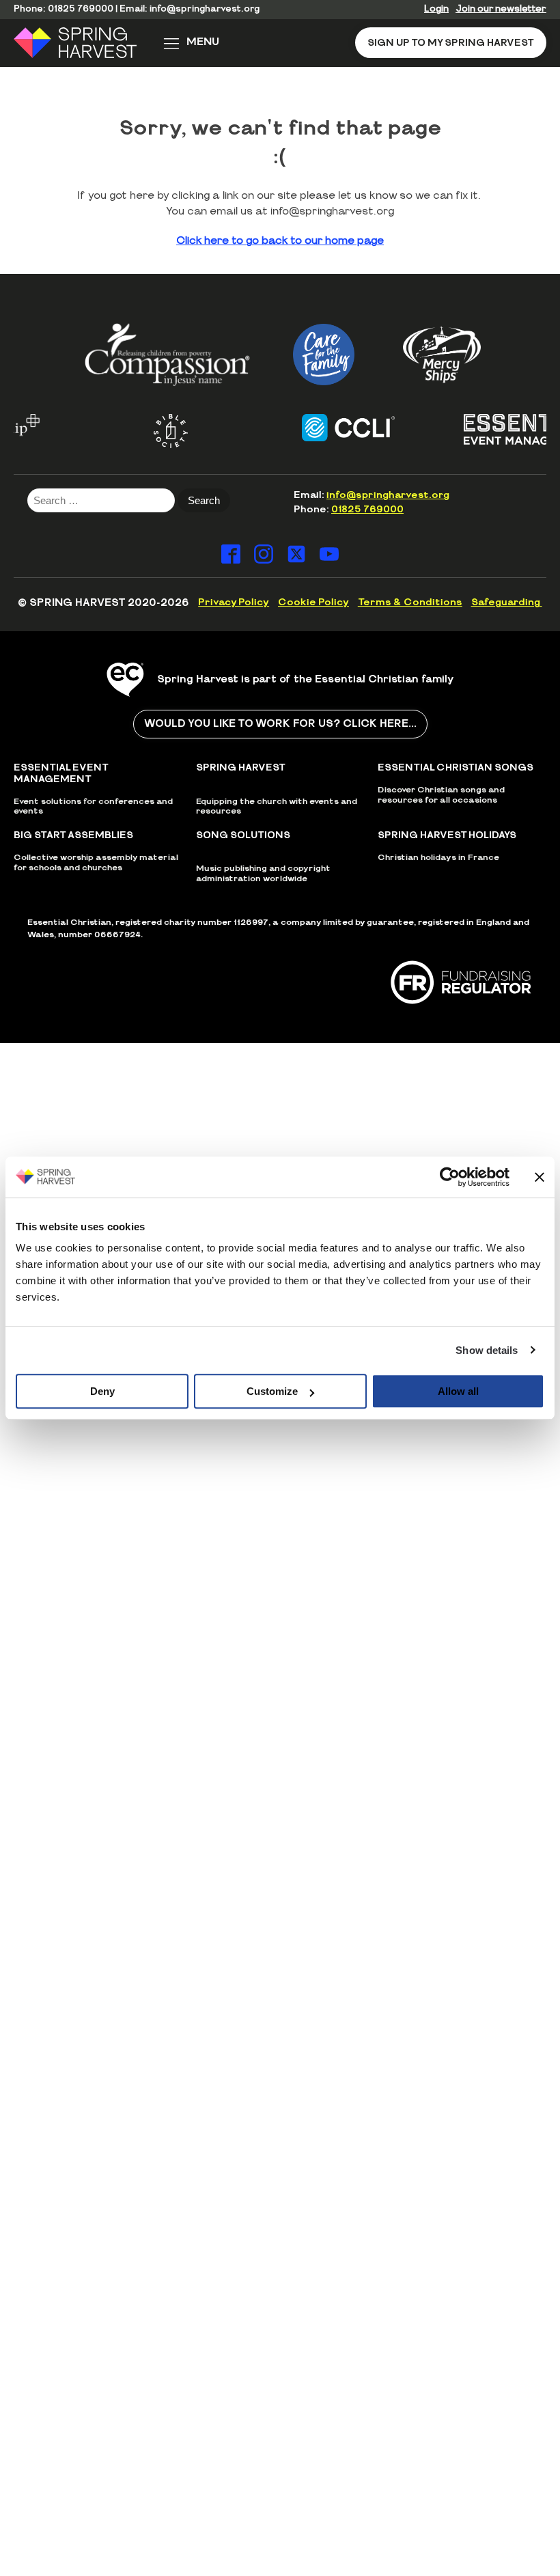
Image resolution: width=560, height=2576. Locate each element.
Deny (102, 1391)
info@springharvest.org (205, 9)
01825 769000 (81, 9)
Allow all (458, 1391)
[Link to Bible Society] (152, 431)
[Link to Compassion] (167, 354)
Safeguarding (507, 603)
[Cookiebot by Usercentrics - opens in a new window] (450, 1177)
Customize (272, 1391)
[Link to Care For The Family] (324, 355)
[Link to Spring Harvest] (84, 43)
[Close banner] (540, 1177)
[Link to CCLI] (329, 428)
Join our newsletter (501, 9)
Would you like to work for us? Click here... (280, 724)
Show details (487, 1350)
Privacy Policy (234, 603)
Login (436, 9)
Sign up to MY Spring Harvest (451, 43)
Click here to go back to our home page (280, 241)
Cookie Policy (313, 603)
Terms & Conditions (410, 603)
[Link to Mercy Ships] (442, 355)
